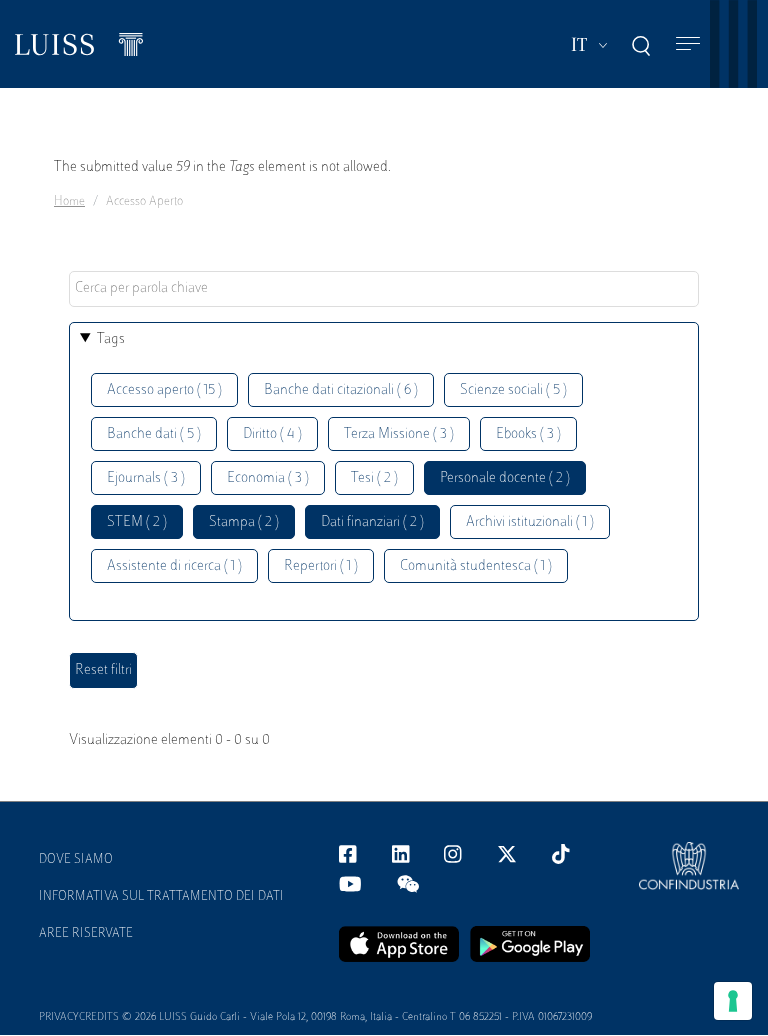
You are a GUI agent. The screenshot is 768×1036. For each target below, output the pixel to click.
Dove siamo (76, 860)
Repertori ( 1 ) (321, 566)
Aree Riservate (86, 934)
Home (69, 202)
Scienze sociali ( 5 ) (513, 390)
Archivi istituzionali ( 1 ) (530, 522)
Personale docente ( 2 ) (505, 478)
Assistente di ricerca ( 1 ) (174, 566)
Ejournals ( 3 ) (146, 478)
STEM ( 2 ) (137, 522)
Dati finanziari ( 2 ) (372, 522)
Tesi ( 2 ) (374, 478)
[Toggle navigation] (688, 44)
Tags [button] (111, 339)
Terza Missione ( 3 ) (399, 434)
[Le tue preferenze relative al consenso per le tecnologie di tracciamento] (733, 1001)
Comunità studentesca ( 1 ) (476, 566)
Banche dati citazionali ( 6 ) (341, 390)
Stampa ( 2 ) (244, 522)
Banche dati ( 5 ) (154, 434)
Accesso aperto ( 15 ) (164, 390)
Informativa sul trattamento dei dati (161, 897)
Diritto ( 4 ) (272, 434)
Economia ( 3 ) (268, 478)
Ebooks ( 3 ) (528, 434)
